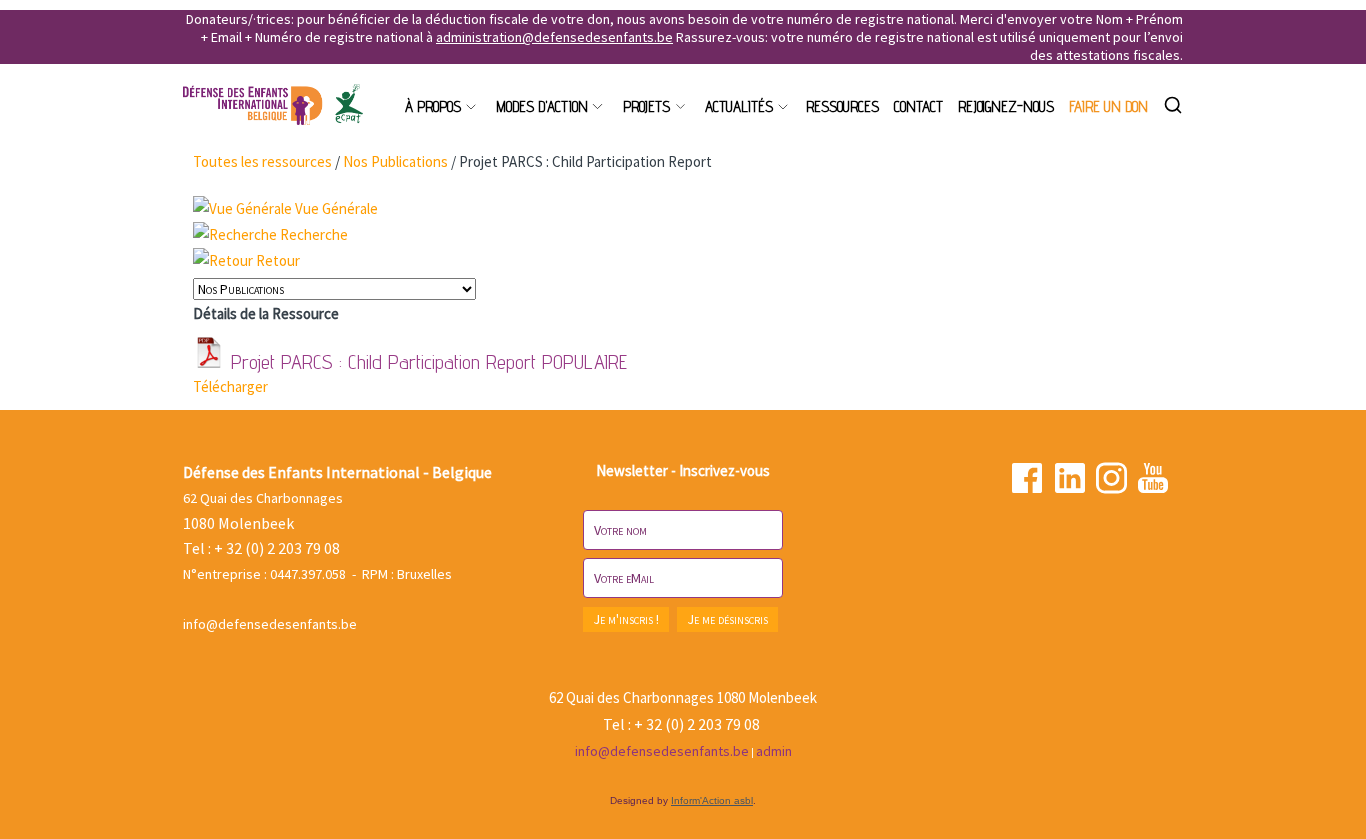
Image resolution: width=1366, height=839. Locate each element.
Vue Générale (336, 208)
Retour (278, 260)
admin (774, 751)
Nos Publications (395, 161)
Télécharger (230, 386)
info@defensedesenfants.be (270, 624)
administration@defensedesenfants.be (554, 37)
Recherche (314, 234)
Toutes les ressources (262, 161)
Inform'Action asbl (712, 800)
